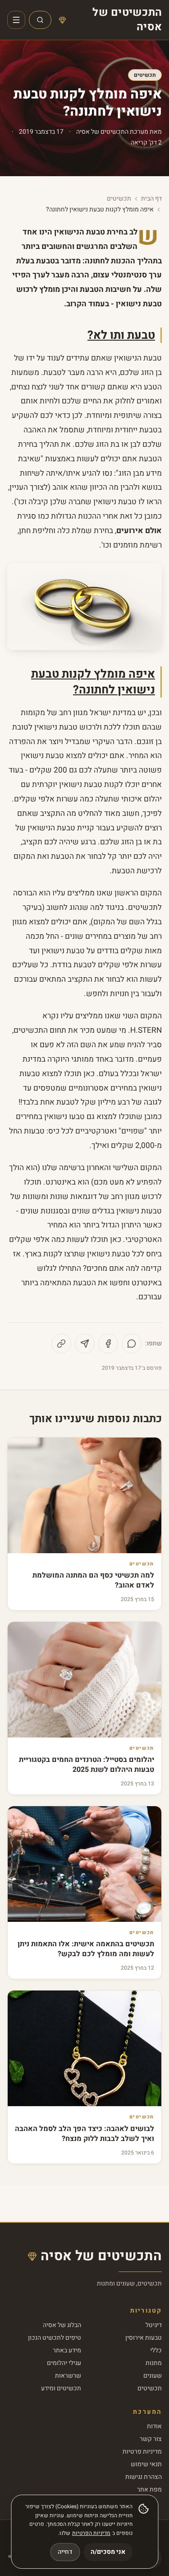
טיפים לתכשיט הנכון (55, 2338)
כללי (156, 2350)
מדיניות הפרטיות (91, 2533)
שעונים (153, 2376)
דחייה (65, 2552)
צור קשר (151, 2439)
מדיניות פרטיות (142, 2452)
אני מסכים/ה (108, 2552)
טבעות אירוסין (144, 2338)
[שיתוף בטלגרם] (85, 1344)
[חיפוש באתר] (40, 20)
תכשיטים (145, 75)
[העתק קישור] (61, 1344)
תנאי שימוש (146, 2464)
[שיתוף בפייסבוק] (108, 1344)
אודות (154, 2426)
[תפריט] (16, 20)
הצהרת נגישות (144, 2477)
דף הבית (151, 199)
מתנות (154, 2363)
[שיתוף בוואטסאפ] (132, 1344)
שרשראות (68, 2376)
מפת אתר (149, 2489)
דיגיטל (154, 2325)
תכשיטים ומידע (61, 2388)
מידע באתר (67, 2350)
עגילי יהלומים (64, 2363)
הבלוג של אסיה (62, 2325)
